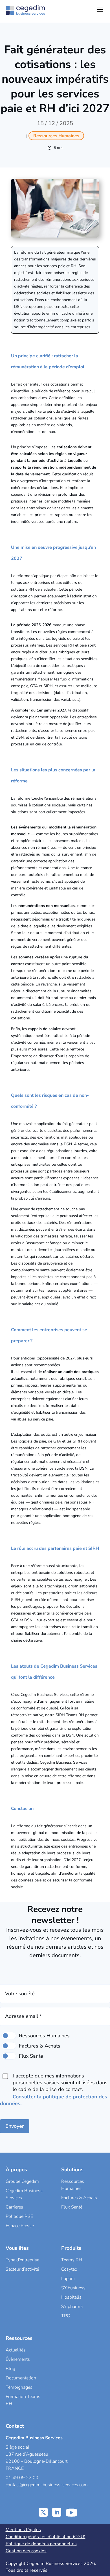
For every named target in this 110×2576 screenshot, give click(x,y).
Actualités (16, 2350)
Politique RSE (19, 2216)
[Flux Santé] (9, 2056)
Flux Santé (72, 2207)
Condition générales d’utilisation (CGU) (46, 2537)
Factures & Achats (79, 2198)
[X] (43, 2512)
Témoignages (19, 2387)
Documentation (21, 2378)
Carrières (14, 2207)
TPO (66, 2316)
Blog (10, 2369)
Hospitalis (71, 2297)
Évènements (18, 2359)
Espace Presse (20, 2226)
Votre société (20, 1994)
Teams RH (72, 2260)
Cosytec (69, 2269)
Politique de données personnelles (41, 2544)
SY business (73, 2288)
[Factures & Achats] (9, 2046)
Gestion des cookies (26, 2551)
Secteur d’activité (22, 2269)
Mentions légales (23, 2530)
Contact (15, 2426)
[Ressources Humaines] (9, 2036)
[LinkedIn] (57, 2512)
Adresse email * (23, 2016)
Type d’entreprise (22, 2260)
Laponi (68, 2279)
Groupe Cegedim (22, 2181)
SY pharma (72, 2307)
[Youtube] (71, 2512)
